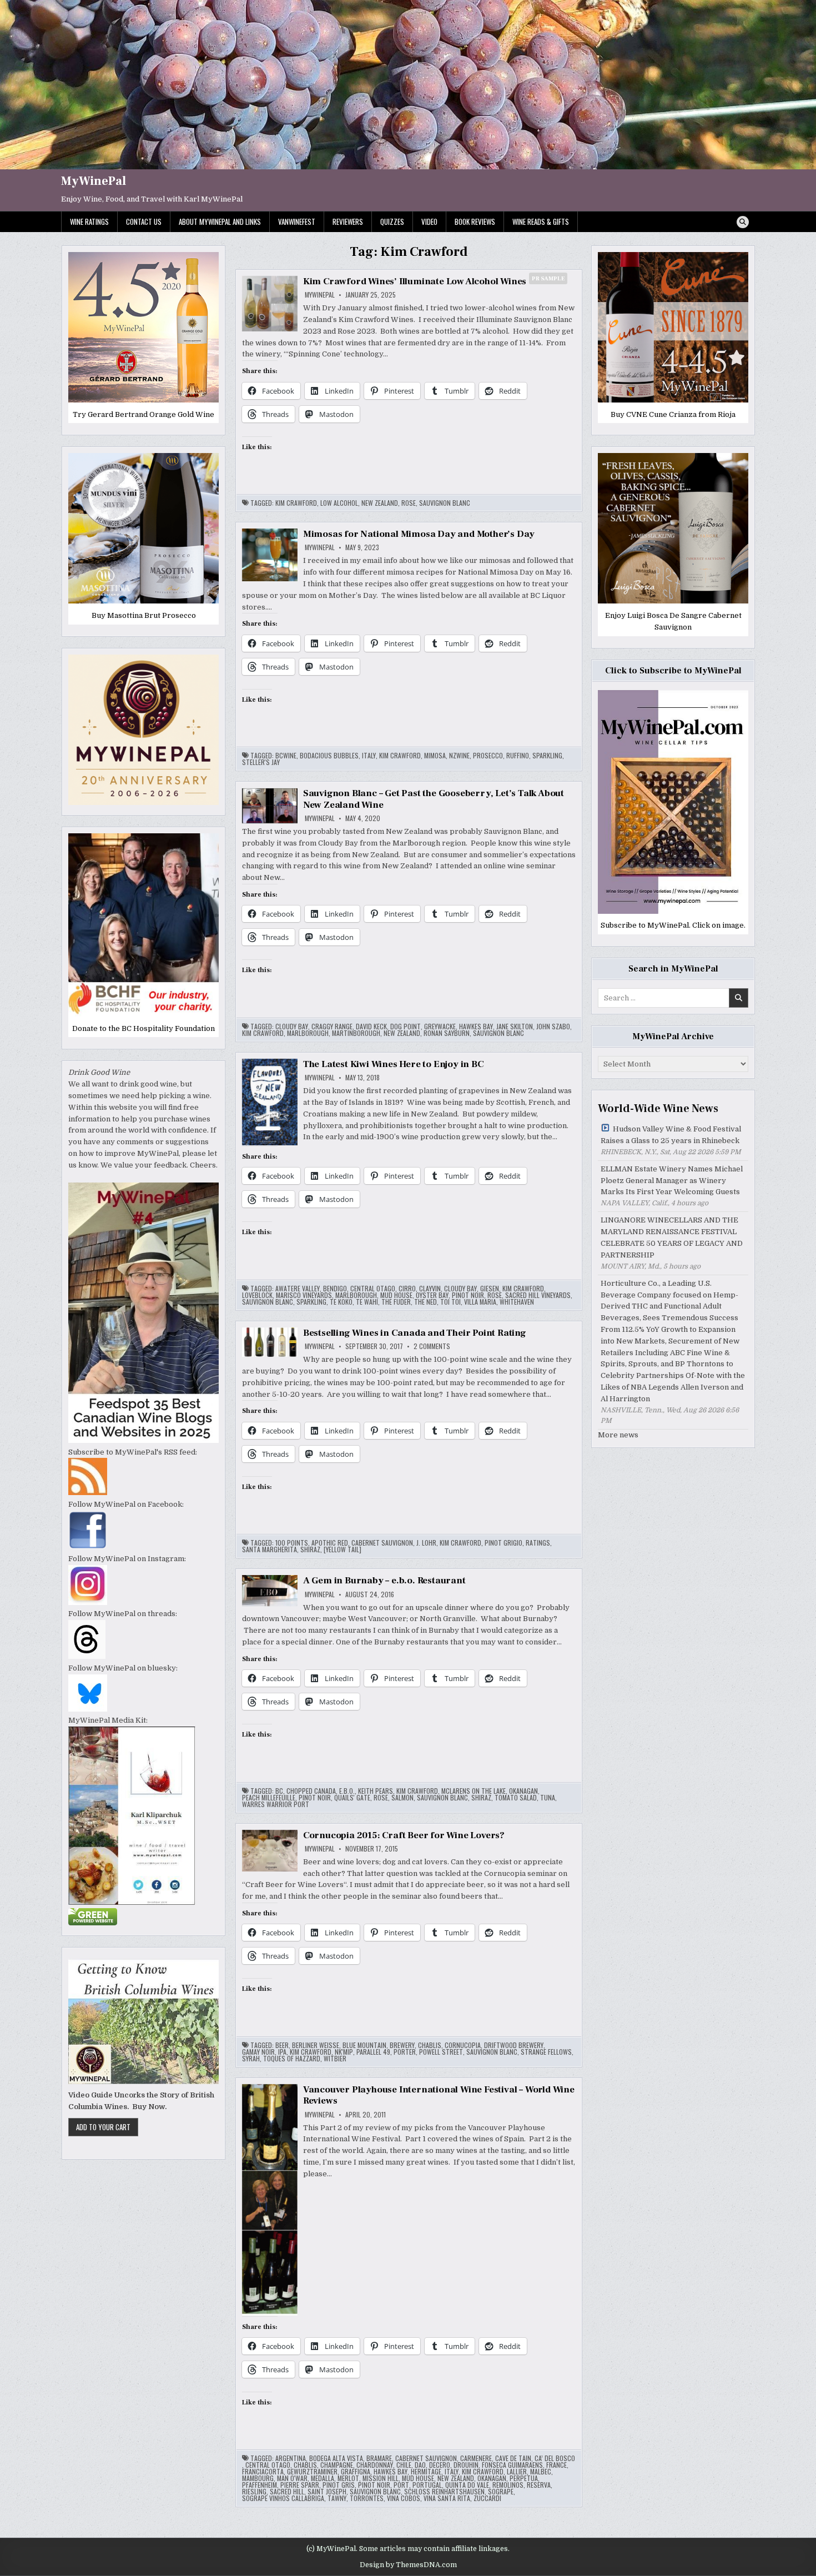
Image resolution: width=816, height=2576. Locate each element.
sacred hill (287, 2492)
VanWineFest (297, 222)
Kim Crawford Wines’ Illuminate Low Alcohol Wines (434, 281)
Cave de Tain (513, 2458)
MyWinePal (94, 181)
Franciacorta (263, 2472)
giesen (490, 1289)
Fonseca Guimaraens (512, 2465)
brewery (402, 2045)
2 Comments (432, 1346)
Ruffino (518, 756)
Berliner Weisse (316, 2045)
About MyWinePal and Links (220, 222)
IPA (282, 2052)
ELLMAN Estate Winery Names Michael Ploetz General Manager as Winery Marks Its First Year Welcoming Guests (672, 1181)
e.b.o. (347, 1791)
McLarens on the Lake (474, 1791)
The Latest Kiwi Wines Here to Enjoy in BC (394, 1064)
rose (409, 503)
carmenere (476, 2458)
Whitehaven (517, 1302)
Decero (440, 2465)
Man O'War (292, 2478)
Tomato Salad (516, 1798)
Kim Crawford (296, 503)
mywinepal (320, 295)
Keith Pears (376, 1791)
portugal (427, 2485)
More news (618, 1435)
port (401, 2485)
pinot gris (339, 2485)
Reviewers (348, 222)
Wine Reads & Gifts (541, 222)
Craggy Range (332, 1027)
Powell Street (441, 2052)
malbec (541, 2472)
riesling (254, 2492)
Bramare (379, 2458)
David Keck (371, 1027)
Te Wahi (367, 1302)
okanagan (523, 1791)
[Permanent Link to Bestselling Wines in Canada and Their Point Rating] (270, 1342)
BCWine (286, 756)
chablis (430, 2045)
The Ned (425, 1302)
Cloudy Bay (292, 1027)
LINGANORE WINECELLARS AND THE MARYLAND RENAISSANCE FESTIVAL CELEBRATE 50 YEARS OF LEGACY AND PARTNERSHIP (672, 1237)
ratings (538, 1543)
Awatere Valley (298, 1289)
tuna (548, 1798)
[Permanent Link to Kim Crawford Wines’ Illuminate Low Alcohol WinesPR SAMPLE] (270, 304)
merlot (348, 2478)
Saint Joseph (327, 2492)
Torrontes (367, 2498)
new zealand (380, 503)
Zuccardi (487, 2498)
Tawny (337, 2498)
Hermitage (426, 2472)
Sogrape (501, 2492)
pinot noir (468, 1295)
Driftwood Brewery (514, 2045)
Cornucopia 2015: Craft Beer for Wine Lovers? (404, 1835)
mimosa (435, 756)
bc (279, 1791)
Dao (420, 2465)
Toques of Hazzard (292, 2059)
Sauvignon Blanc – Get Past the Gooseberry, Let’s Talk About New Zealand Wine (434, 799)
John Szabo (553, 1027)
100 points (292, 1543)
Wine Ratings (89, 222)
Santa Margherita (270, 1549)
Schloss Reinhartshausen (444, 2492)
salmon (402, 1798)
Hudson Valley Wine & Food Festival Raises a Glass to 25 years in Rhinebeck (671, 1135)
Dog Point (406, 1027)
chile (404, 2465)
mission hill (381, 2478)
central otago (373, 1289)
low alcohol (339, 503)
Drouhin (466, 2465)
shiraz (310, 1549)
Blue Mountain (364, 2045)
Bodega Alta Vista (336, 2458)
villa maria (480, 1302)
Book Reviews (475, 222)
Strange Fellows (546, 2052)
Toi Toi (450, 1302)
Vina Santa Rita (447, 2498)
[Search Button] (743, 222)
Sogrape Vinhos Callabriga (283, 2498)
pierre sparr (300, 2485)
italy (369, 756)
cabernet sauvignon (382, 1543)
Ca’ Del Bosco (555, 2458)
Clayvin (430, 1289)
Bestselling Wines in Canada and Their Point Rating (415, 1333)
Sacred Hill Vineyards (538, 1295)
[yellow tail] (342, 1549)
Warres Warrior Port (276, 1804)
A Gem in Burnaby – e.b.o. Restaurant (384, 1581)
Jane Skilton (515, 1027)
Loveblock (257, 1295)
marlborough (308, 1033)
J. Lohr (426, 1543)
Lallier (517, 2472)
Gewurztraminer (312, 2472)
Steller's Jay (261, 762)
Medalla (323, 2478)
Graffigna (356, 2472)
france (556, 2465)
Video (429, 222)
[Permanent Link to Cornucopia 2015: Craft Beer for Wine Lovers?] (270, 1851)
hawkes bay (476, 1027)
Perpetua (524, 2478)
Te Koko (341, 1302)
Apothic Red (330, 1543)
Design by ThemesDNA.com (408, 2565)
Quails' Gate (352, 1798)
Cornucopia (463, 2045)
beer (282, 2045)
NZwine (459, 756)
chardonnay (375, 2465)
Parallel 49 (373, 2052)
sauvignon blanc (445, 503)
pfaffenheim (260, 2485)
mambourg (258, 2478)
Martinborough (356, 1033)
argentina (291, 2458)
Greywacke (440, 1027)
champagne (337, 2465)
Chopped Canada (311, 1791)
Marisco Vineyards (304, 1295)
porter (405, 2052)
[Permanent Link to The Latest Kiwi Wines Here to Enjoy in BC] (270, 1102)
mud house (396, 1295)
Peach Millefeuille (269, 1798)
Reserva (539, 2485)
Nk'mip (344, 2052)
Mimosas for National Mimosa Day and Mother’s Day (419, 534)
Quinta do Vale (467, 2485)
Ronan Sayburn (447, 1033)
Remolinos (508, 2485)
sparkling (547, 756)
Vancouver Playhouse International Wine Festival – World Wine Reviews (439, 2095)
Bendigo (335, 1289)
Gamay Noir (258, 2052)
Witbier (335, 2059)
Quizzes (392, 222)
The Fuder (396, 1302)
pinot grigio (503, 1543)
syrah (251, 2059)
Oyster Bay (432, 1295)
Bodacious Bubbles (329, 756)
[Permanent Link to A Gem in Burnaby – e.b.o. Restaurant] (270, 1591)
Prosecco (488, 756)
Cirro (407, 1289)
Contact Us (144, 222)
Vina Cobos (404, 2498)
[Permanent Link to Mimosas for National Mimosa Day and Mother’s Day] (270, 555)
